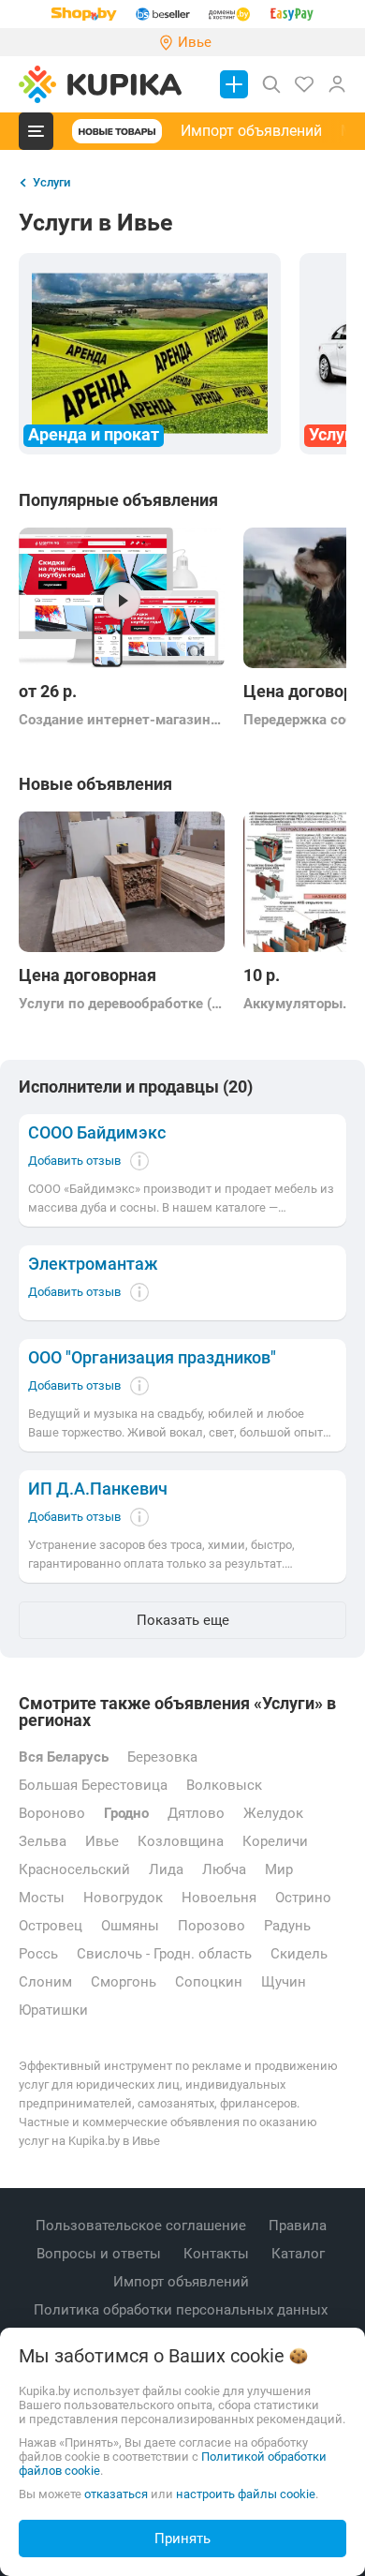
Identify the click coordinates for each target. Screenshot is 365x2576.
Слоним (45, 1982)
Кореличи (275, 1841)
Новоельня (219, 1898)
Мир (279, 1869)
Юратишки (53, 2010)
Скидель (299, 1954)
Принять (182, 2539)
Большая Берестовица (93, 1785)
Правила (299, 2226)
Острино (303, 1898)
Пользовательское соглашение (143, 2226)
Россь (38, 1954)
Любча (224, 1869)
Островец (51, 1926)
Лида (166, 1869)
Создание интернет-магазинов (122, 720)
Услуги (51, 182)
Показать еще (183, 1620)
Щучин (284, 1982)
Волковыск (224, 1785)
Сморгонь (124, 1982)
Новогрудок (123, 1898)
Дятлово (196, 1813)
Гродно (126, 1813)
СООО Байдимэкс (97, 1133)
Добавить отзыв (74, 1161)
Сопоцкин (209, 1982)
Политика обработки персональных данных (182, 2310)
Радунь (287, 1926)
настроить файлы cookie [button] (246, 2494)
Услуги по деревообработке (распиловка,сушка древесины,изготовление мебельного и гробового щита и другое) (122, 1004)
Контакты (218, 2254)
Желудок (273, 1813)
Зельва (43, 1841)
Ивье (102, 1841)
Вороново (52, 1813)
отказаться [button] (116, 2494)
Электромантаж (93, 1264)
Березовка (162, 1757)
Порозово (212, 1926)
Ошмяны (130, 1926)
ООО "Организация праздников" (152, 1358)
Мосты (42, 1898)
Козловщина (181, 1841)
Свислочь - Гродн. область (164, 1954)
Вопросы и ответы (101, 2254)
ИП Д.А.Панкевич (98, 1489)
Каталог (300, 2254)
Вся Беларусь (64, 1757)
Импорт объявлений (251, 131)
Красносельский (74, 1869)
